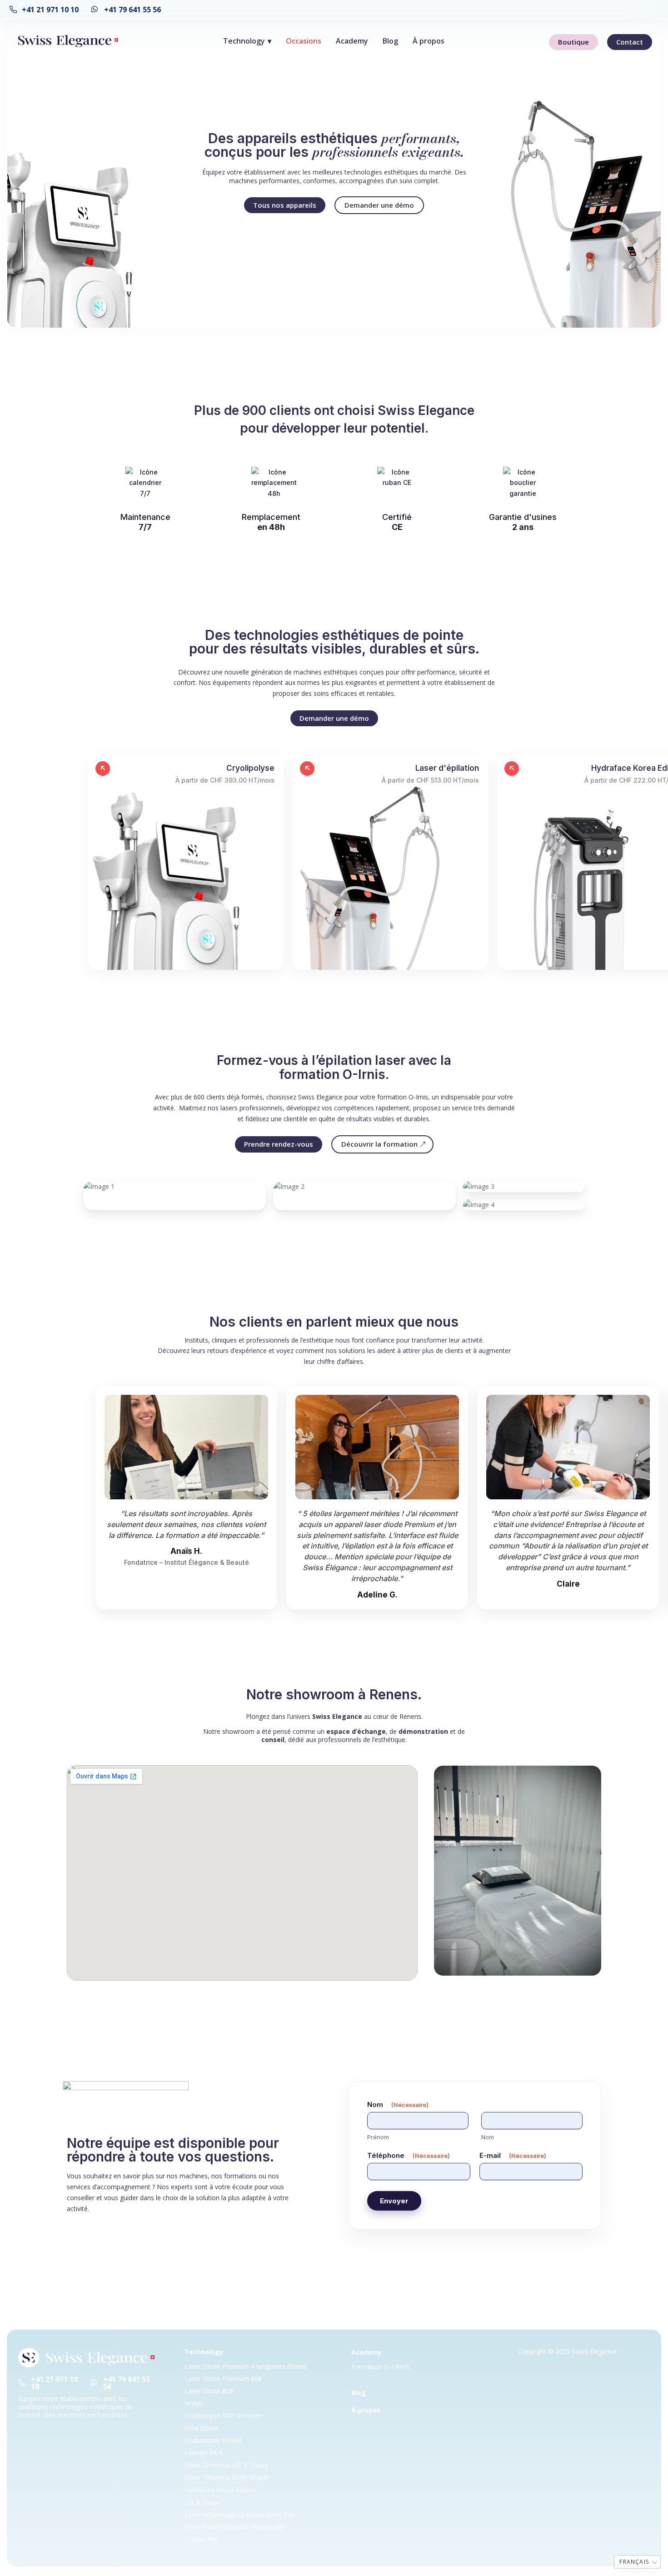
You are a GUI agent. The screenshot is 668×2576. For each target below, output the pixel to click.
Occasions (304, 41)
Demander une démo (379, 205)
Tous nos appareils (285, 205)
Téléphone (409, 2155)
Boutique (573, 42)
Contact (630, 42)
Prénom (378, 2137)
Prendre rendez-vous (279, 1144)
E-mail (513, 2155)
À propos (429, 41)
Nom (488, 2137)
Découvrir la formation (379, 1144)
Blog (390, 41)
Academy (352, 41)
